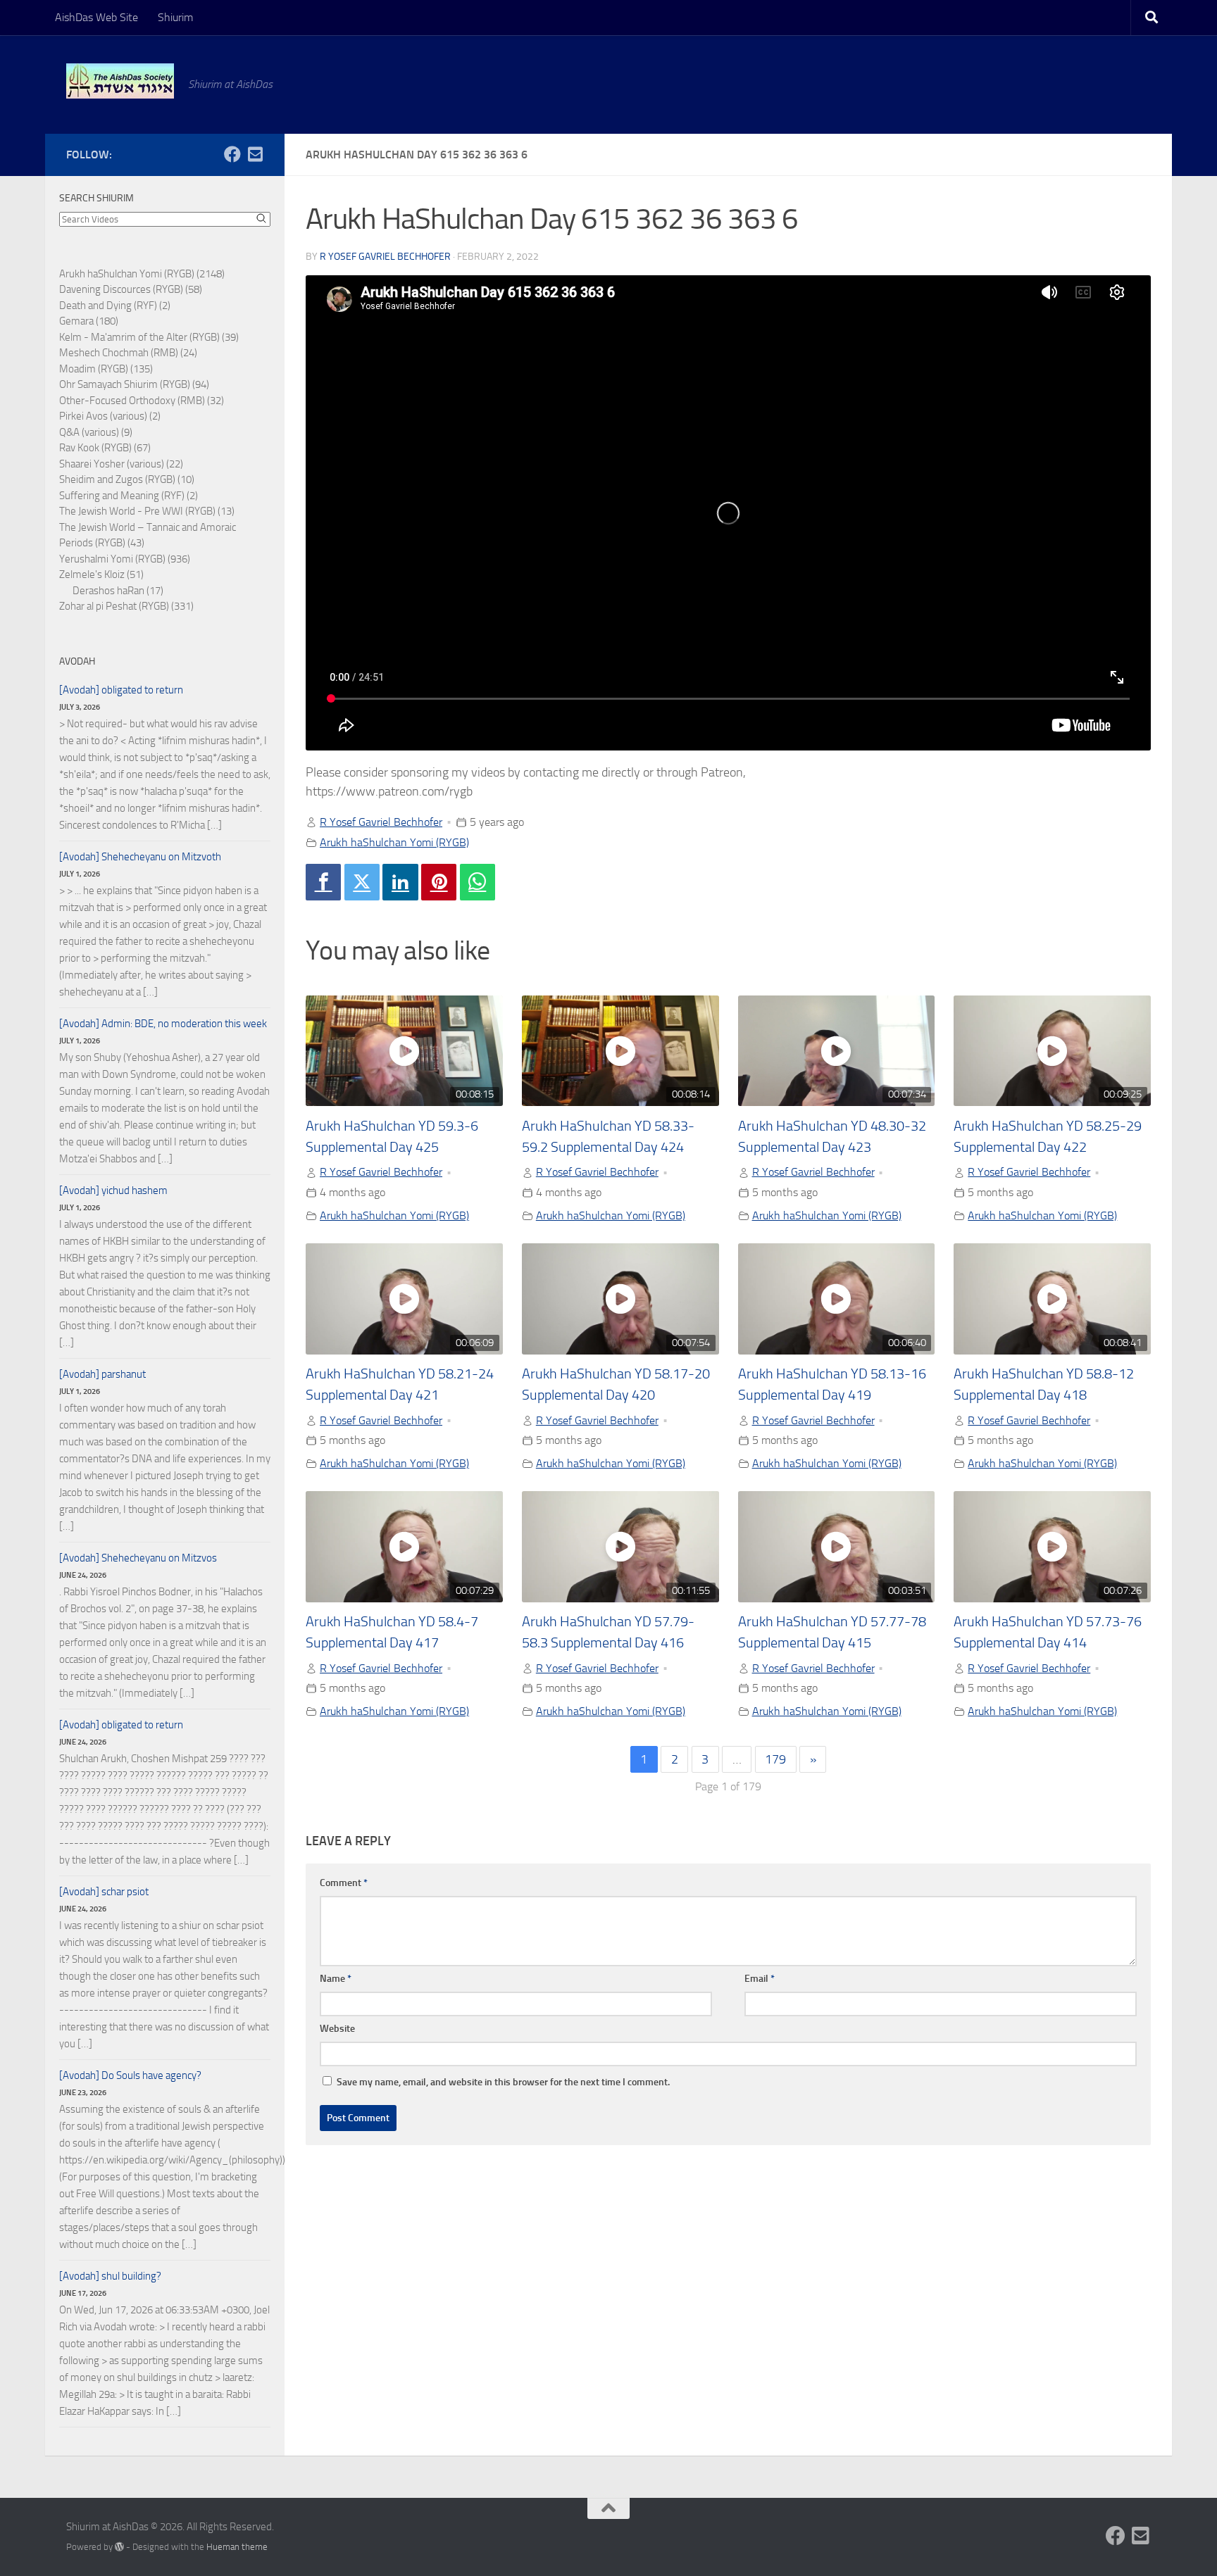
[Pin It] (439, 882)
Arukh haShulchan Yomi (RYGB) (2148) (142, 274)
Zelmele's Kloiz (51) (101, 574)
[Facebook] (323, 882)
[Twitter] (362, 882)
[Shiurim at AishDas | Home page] (120, 81)
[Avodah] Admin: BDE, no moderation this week (163, 1024)
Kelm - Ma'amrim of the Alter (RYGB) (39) (149, 337)
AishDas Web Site (96, 17)
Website (337, 2029)
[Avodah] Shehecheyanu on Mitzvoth (140, 857)
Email (760, 1979)
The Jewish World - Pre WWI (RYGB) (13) (147, 511)
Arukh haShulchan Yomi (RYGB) (394, 842)
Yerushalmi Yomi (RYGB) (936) (125, 559)
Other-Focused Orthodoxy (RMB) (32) (142, 401)
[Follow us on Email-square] (255, 154)
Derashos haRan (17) (118, 591)
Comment (344, 1883)
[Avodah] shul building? (110, 2276)
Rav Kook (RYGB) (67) (105, 448)
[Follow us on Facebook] (232, 154)
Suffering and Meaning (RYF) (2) (129, 496)
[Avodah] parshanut (102, 1374)
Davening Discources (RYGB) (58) (131, 289)
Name (336, 1979)
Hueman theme (237, 2547)
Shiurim (175, 17)
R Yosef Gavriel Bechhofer (385, 257)
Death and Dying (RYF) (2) (115, 306)
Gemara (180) (89, 321)
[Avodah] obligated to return (121, 690)
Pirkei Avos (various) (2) (110, 416)
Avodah (77, 661)
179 (775, 1759)
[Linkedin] (400, 882)
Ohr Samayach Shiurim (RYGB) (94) (134, 384)
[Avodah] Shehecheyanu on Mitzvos (138, 1558)
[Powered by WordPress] (119, 2547)
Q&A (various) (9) (96, 432)
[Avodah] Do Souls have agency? (130, 2075)
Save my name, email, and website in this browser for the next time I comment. (503, 2082)
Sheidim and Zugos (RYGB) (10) (127, 479)
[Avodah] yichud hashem (113, 1190)
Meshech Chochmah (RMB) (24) (128, 353)
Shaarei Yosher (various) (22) (121, 464)
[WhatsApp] (478, 882)
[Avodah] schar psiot (104, 1892)
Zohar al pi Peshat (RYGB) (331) (126, 606)
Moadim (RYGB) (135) (106, 369)
